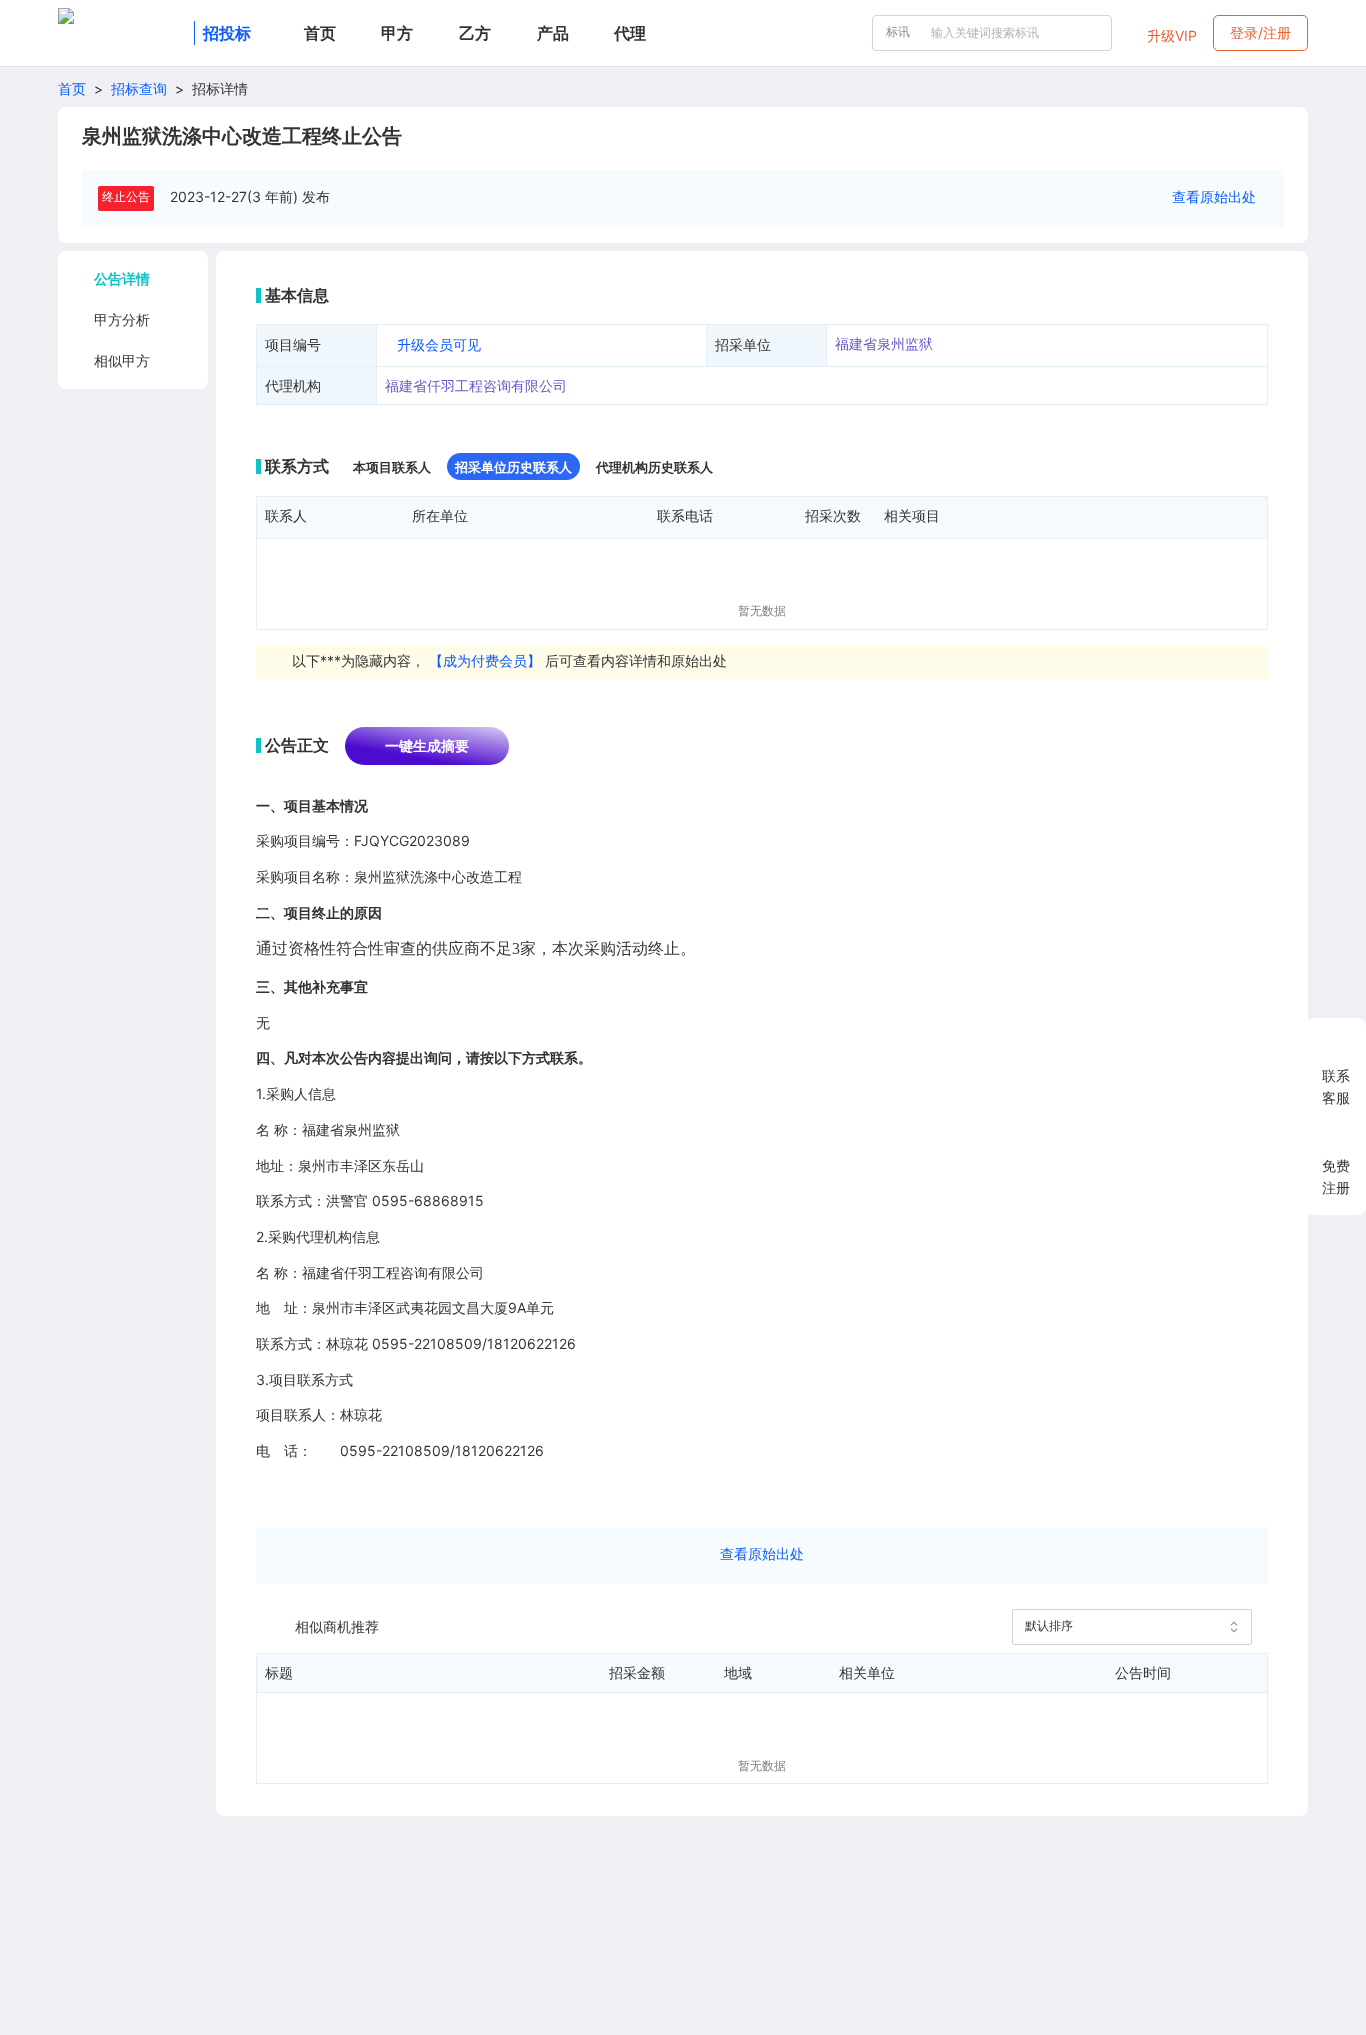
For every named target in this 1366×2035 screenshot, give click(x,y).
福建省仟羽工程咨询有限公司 (476, 385)
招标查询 (139, 88)
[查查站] (122, 33)
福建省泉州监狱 (884, 343)
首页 (72, 88)
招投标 (227, 33)
